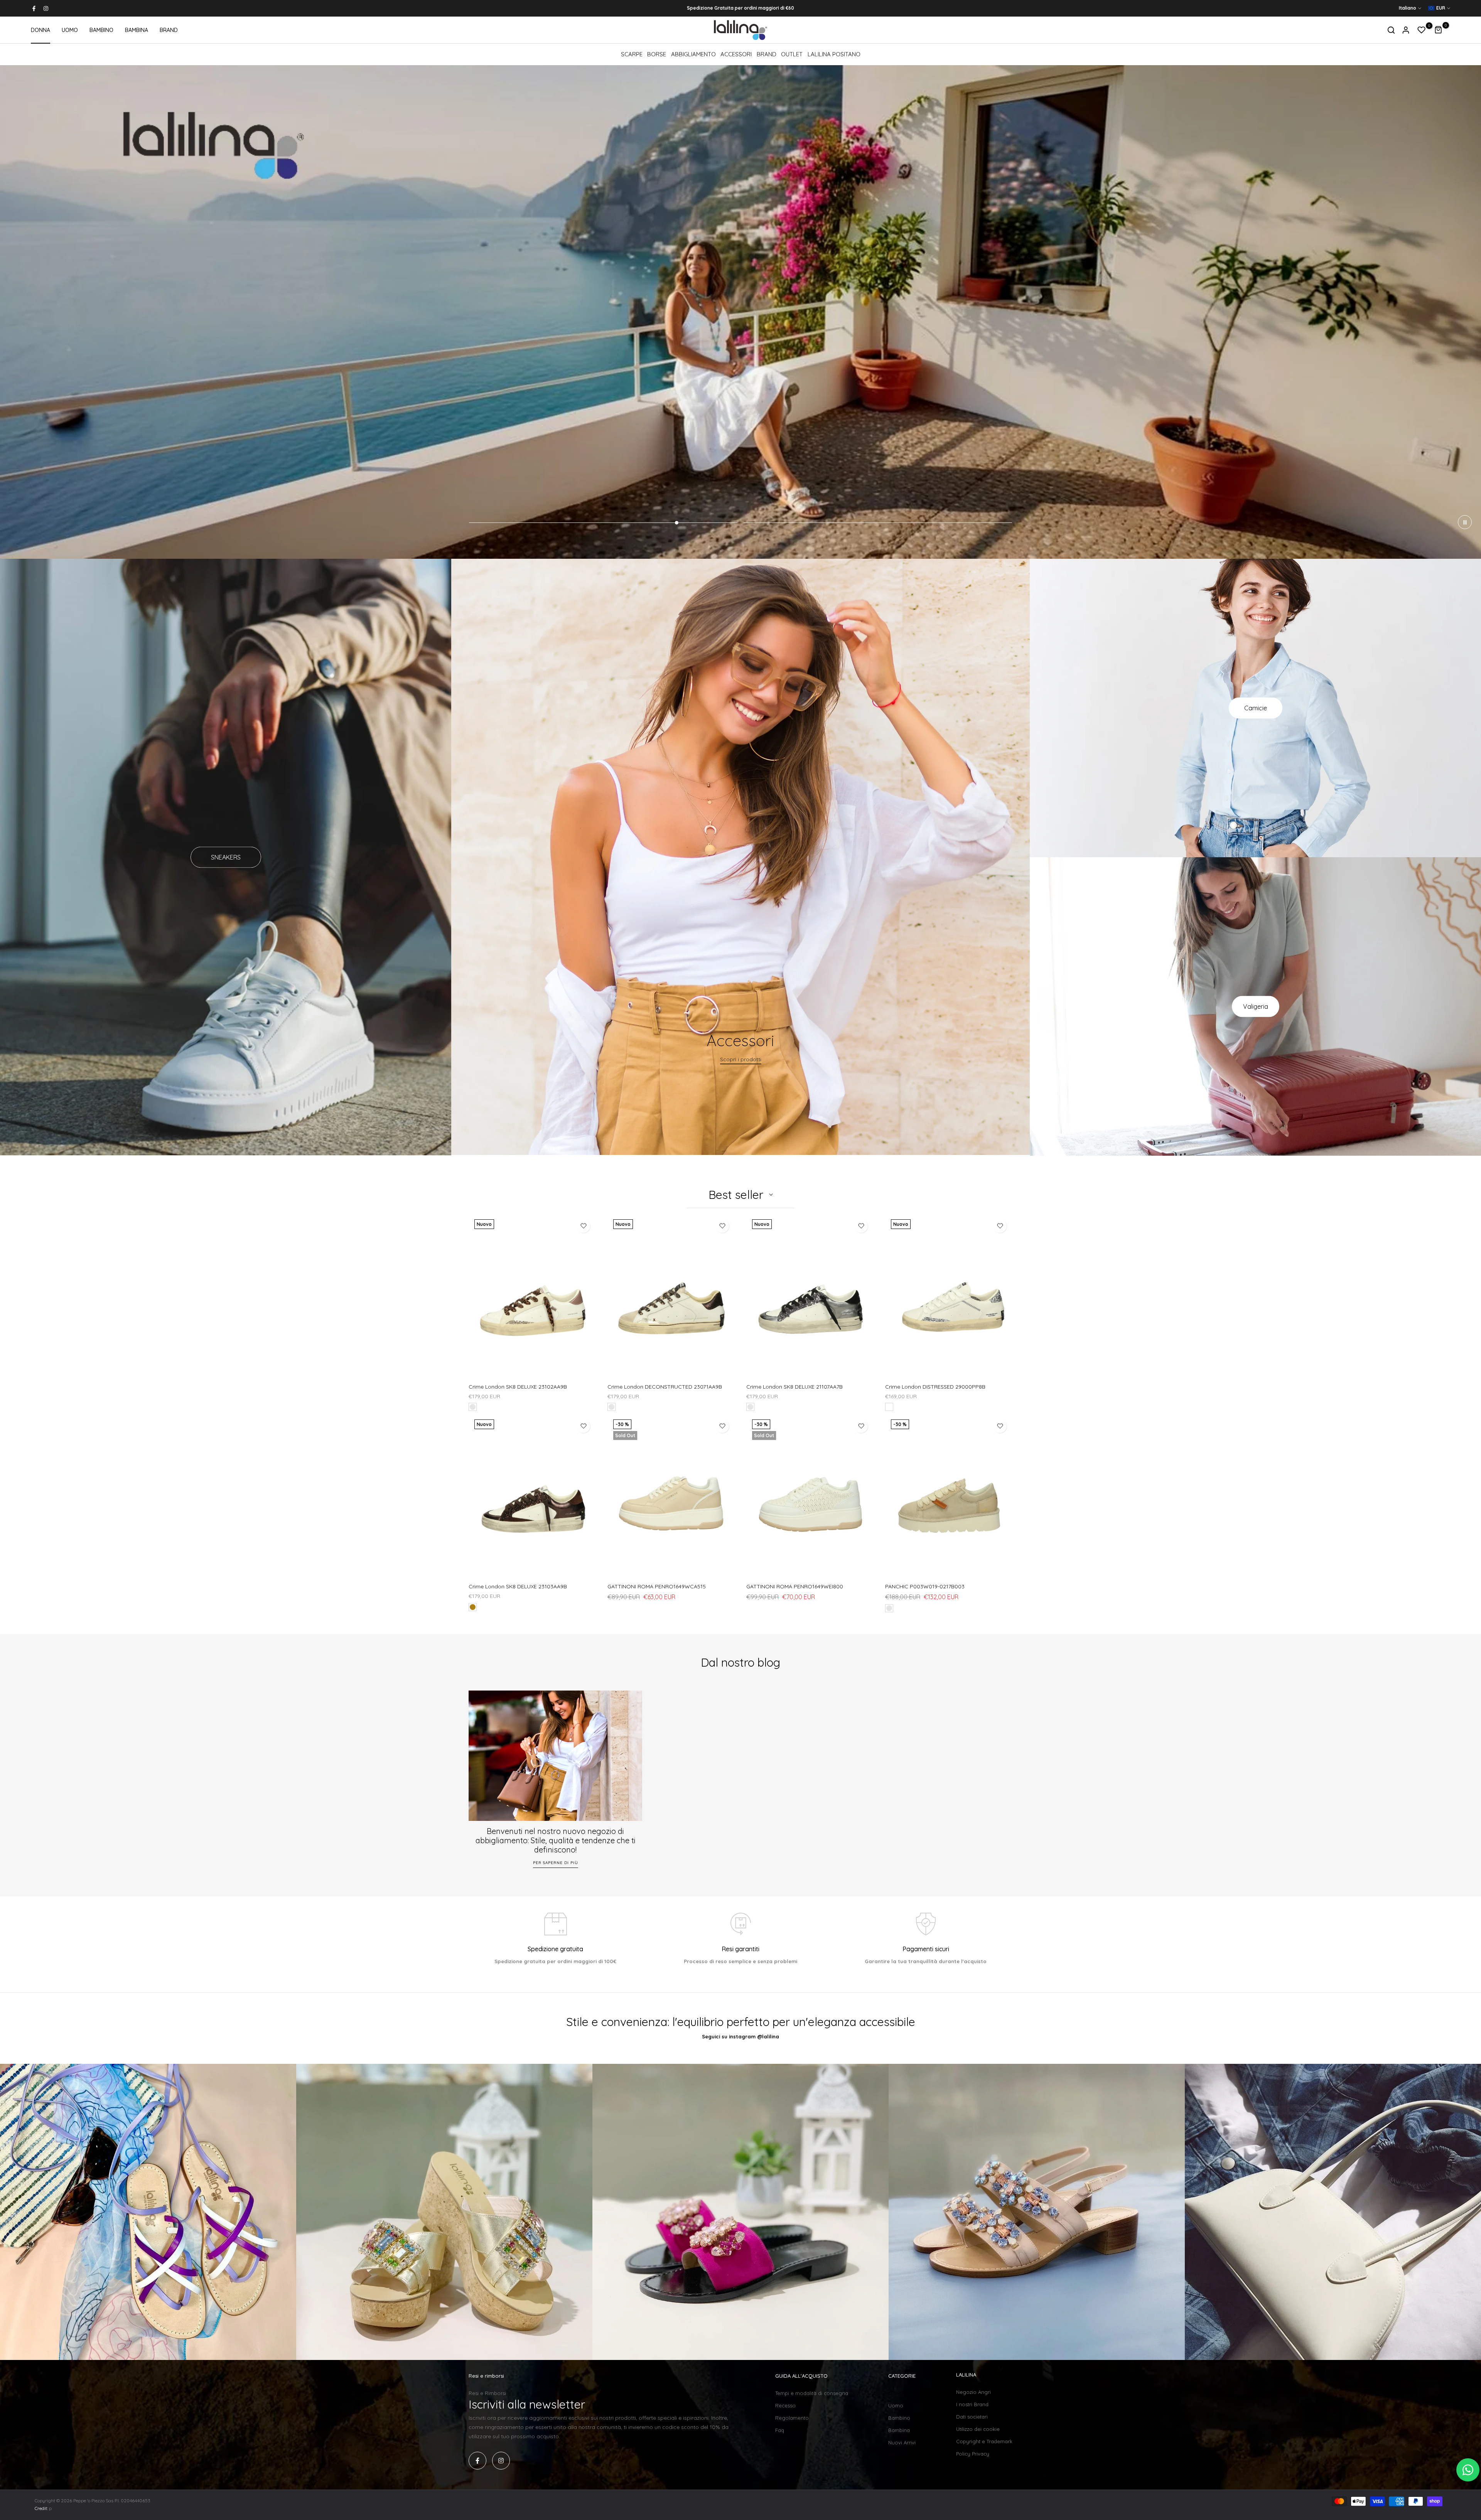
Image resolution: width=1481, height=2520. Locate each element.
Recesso (785, 2405)
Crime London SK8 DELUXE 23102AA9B (518, 1387)
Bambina (899, 2430)
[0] (1422, 30)
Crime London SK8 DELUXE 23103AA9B (518, 1586)
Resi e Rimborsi (487, 2393)
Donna (897, 2393)
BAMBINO (101, 30)
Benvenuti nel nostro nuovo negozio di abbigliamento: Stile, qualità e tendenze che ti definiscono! (556, 1840)
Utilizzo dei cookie (978, 2429)
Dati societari (972, 2417)
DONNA (40, 30)
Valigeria (1256, 1006)
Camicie (1256, 708)
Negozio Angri (973, 2392)
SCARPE (632, 54)
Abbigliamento (693, 54)
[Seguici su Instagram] (46, 8)
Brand (767, 54)
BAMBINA (137, 30)
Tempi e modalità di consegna (812, 2393)
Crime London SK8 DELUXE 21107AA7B (794, 1387)
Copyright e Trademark (984, 2441)
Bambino (899, 2418)
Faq (780, 2430)
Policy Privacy (973, 2454)
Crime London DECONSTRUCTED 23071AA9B (665, 1387)
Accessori (736, 54)
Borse (657, 54)
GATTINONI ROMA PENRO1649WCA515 (657, 1586)
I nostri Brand (972, 2404)
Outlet (792, 54)
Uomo (896, 2405)
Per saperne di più (556, 1862)
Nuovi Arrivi (902, 2442)
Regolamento (792, 2418)
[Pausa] (1465, 522)
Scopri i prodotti (741, 1060)
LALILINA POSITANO (834, 54)
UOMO (70, 30)
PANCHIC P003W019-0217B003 (925, 1586)
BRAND (169, 30)
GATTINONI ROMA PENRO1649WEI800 (795, 1586)
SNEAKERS (226, 857)
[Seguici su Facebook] (34, 8)
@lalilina (768, 2036)
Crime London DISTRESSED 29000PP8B (935, 1387)
